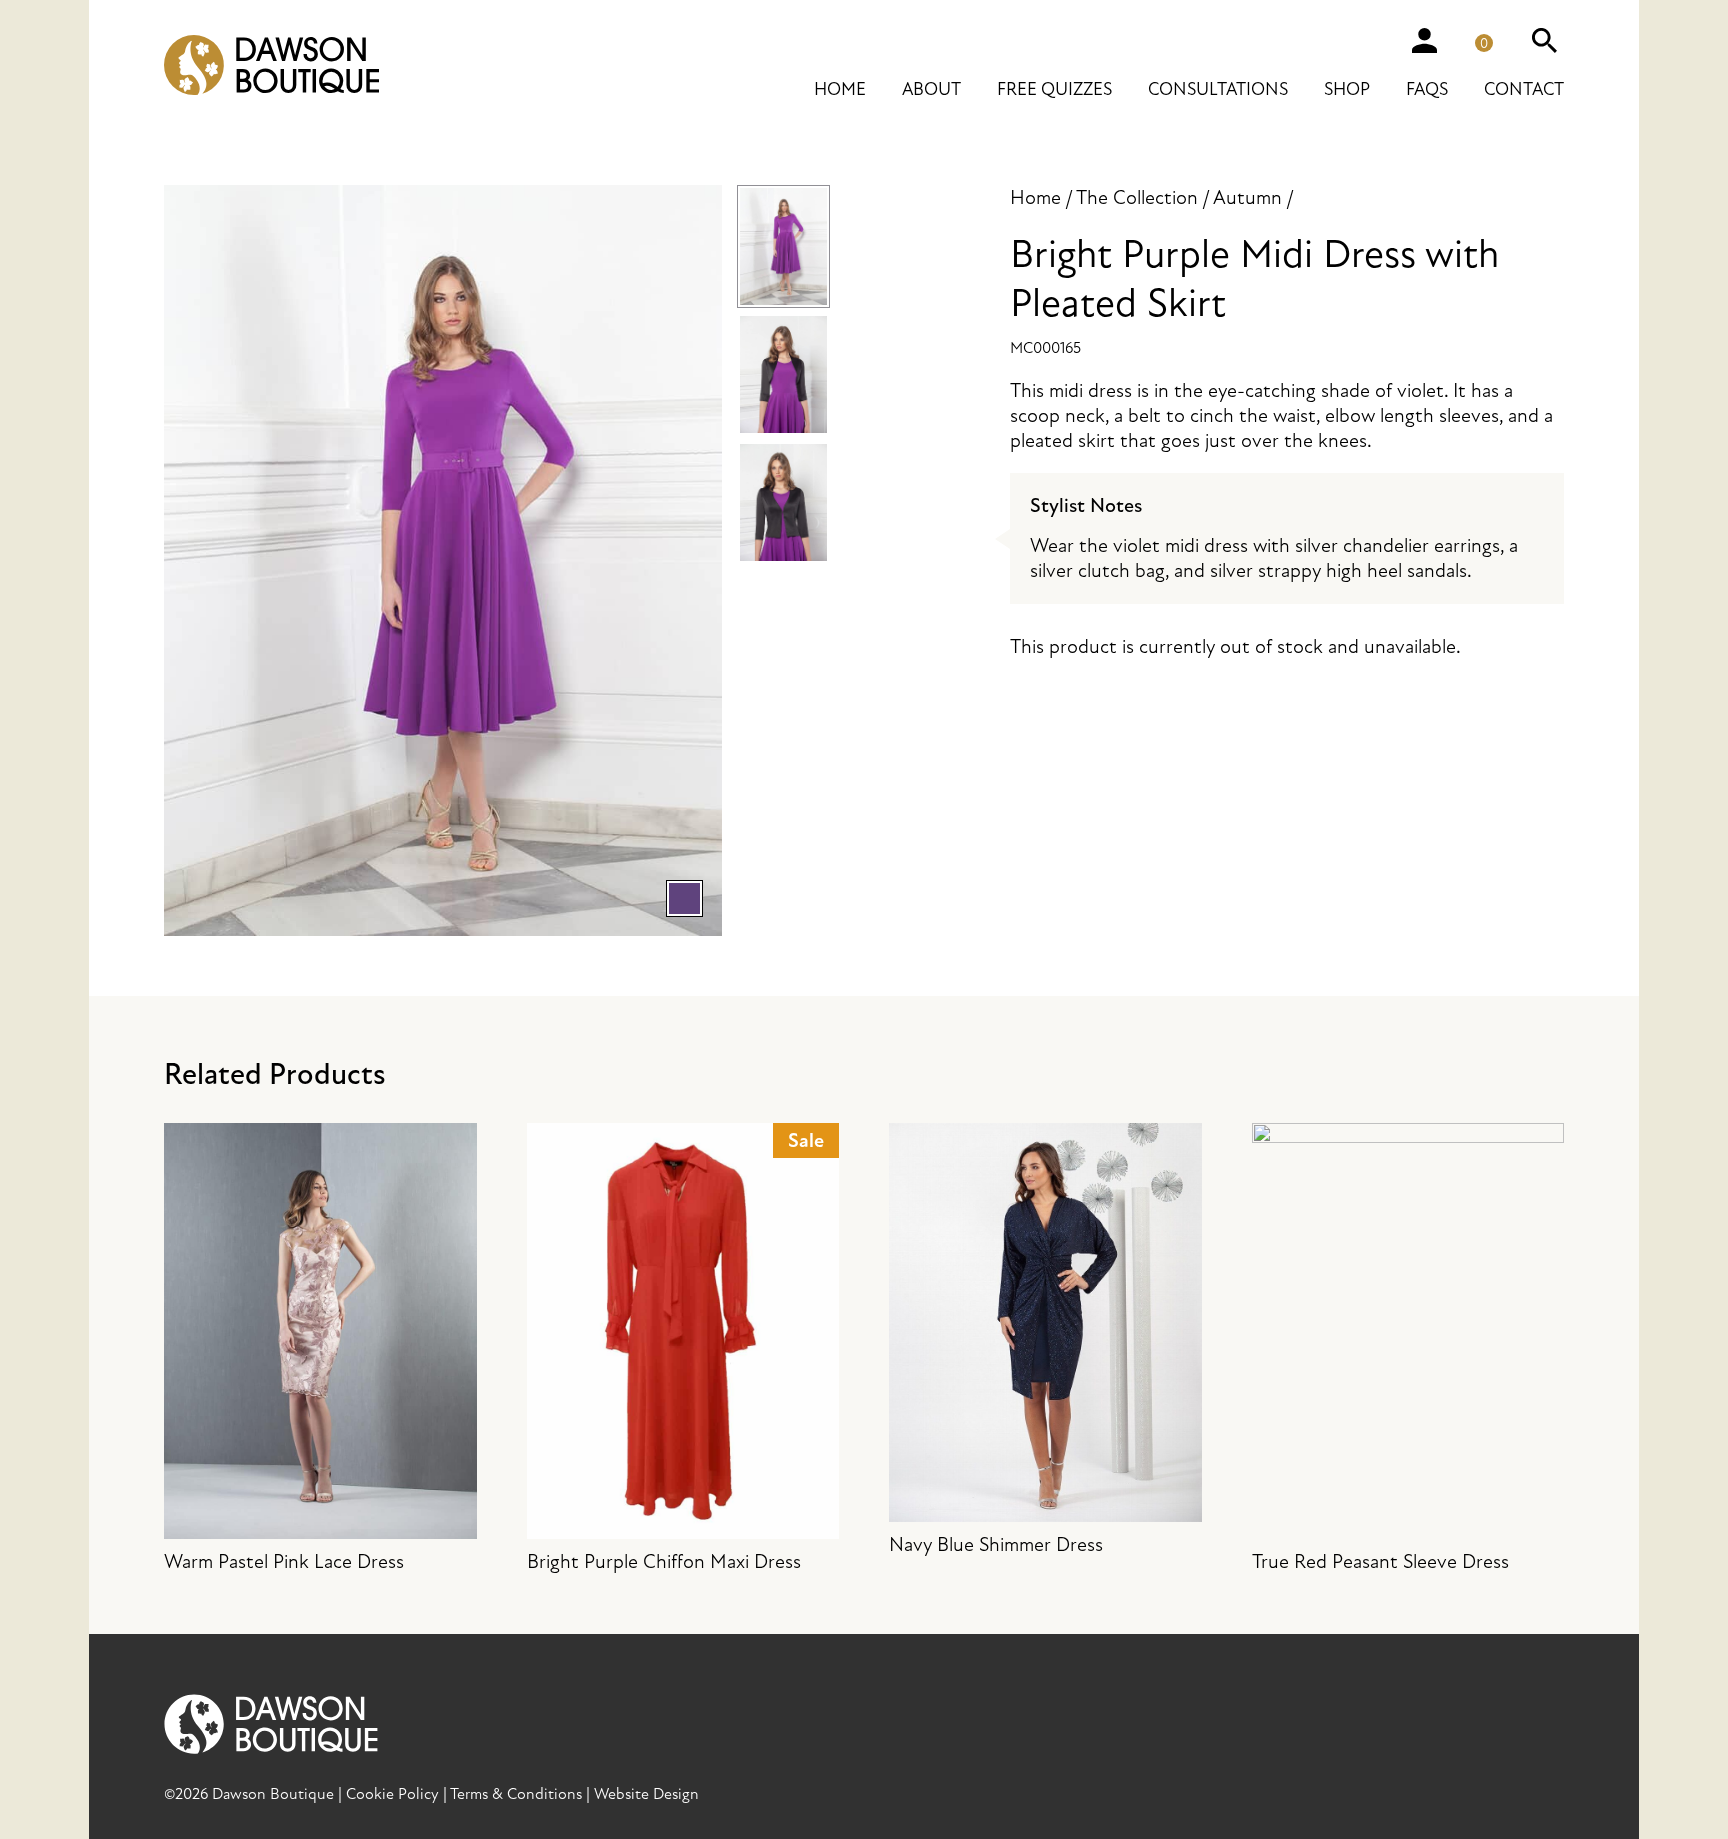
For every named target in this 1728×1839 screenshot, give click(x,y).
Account (1424, 40)
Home (840, 89)
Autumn (1247, 197)
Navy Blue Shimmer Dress (996, 1544)
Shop (1347, 89)
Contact (1524, 89)
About (931, 89)
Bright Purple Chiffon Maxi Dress (676, 1351)
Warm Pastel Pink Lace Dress (284, 1561)
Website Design (646, 1794)
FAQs (1427, 89)
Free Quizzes (1054, 89)
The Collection (1137, 197)
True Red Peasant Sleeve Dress (1380, 1561)
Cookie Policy (392, 1794)
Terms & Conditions (516, 1794)
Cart (1492, 36)
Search (1544, 40)
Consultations (1218, 89)
